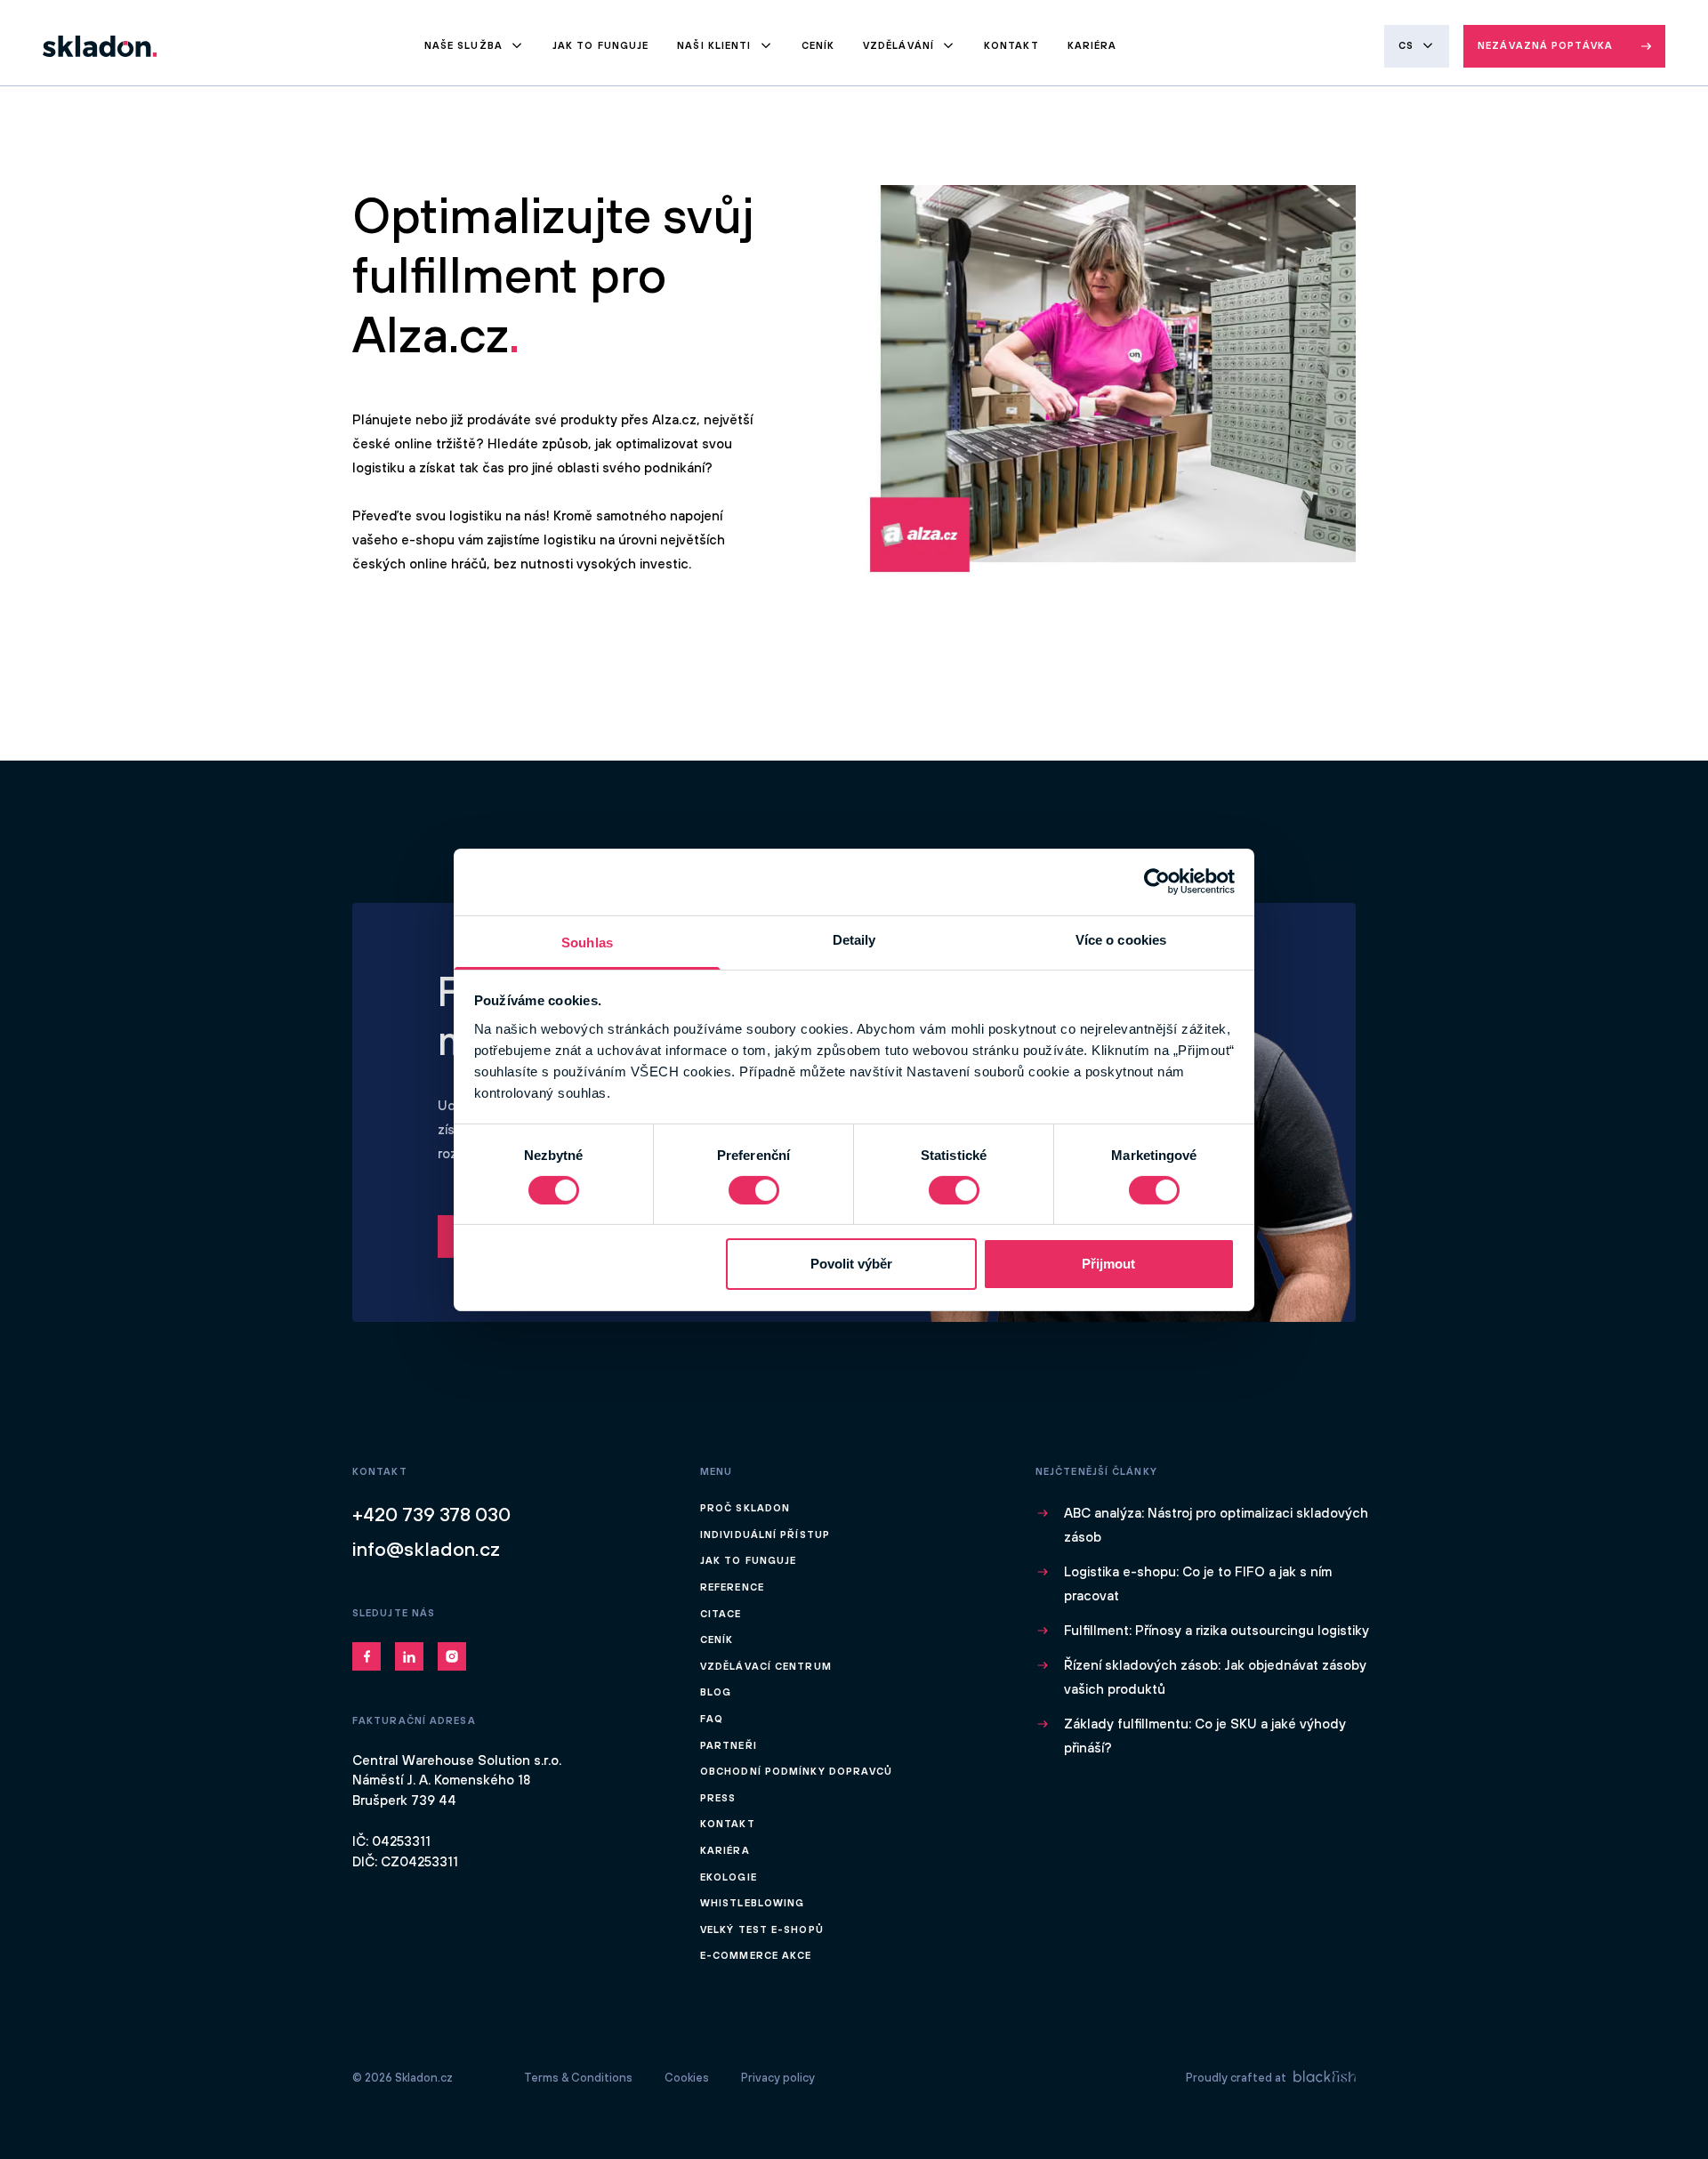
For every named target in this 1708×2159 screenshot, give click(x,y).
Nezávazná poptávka (1545, 45)
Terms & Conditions (578, 2078)
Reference (732, 1587)
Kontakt (1011, 45)
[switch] (754, 1190)
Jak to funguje (600, 45)
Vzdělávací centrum (766, 1666)
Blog (716, 1692)
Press (718, 1798)
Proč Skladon (745, 1508)
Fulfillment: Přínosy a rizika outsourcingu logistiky (1217, 1630)
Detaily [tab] (854, 939)
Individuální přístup (765, 1535)
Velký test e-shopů (762, 1929)
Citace (721, 1614)
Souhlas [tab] (587, 942)
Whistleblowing (752, 1903)
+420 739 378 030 (431, 1514)
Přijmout (1108, 1264)
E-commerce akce (756, 1955)
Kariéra (1092, 45)
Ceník (818, 45)
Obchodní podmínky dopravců (797, 1771)
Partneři (729, 1745)
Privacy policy (778, 2078)
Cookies (687, 2078)
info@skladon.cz (426, 1549)
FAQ (712, 1719)
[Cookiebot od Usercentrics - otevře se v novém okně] (1157, 882)
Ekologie (729, 1877)
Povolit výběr (851, 1264)
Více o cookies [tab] (1121, 939)
